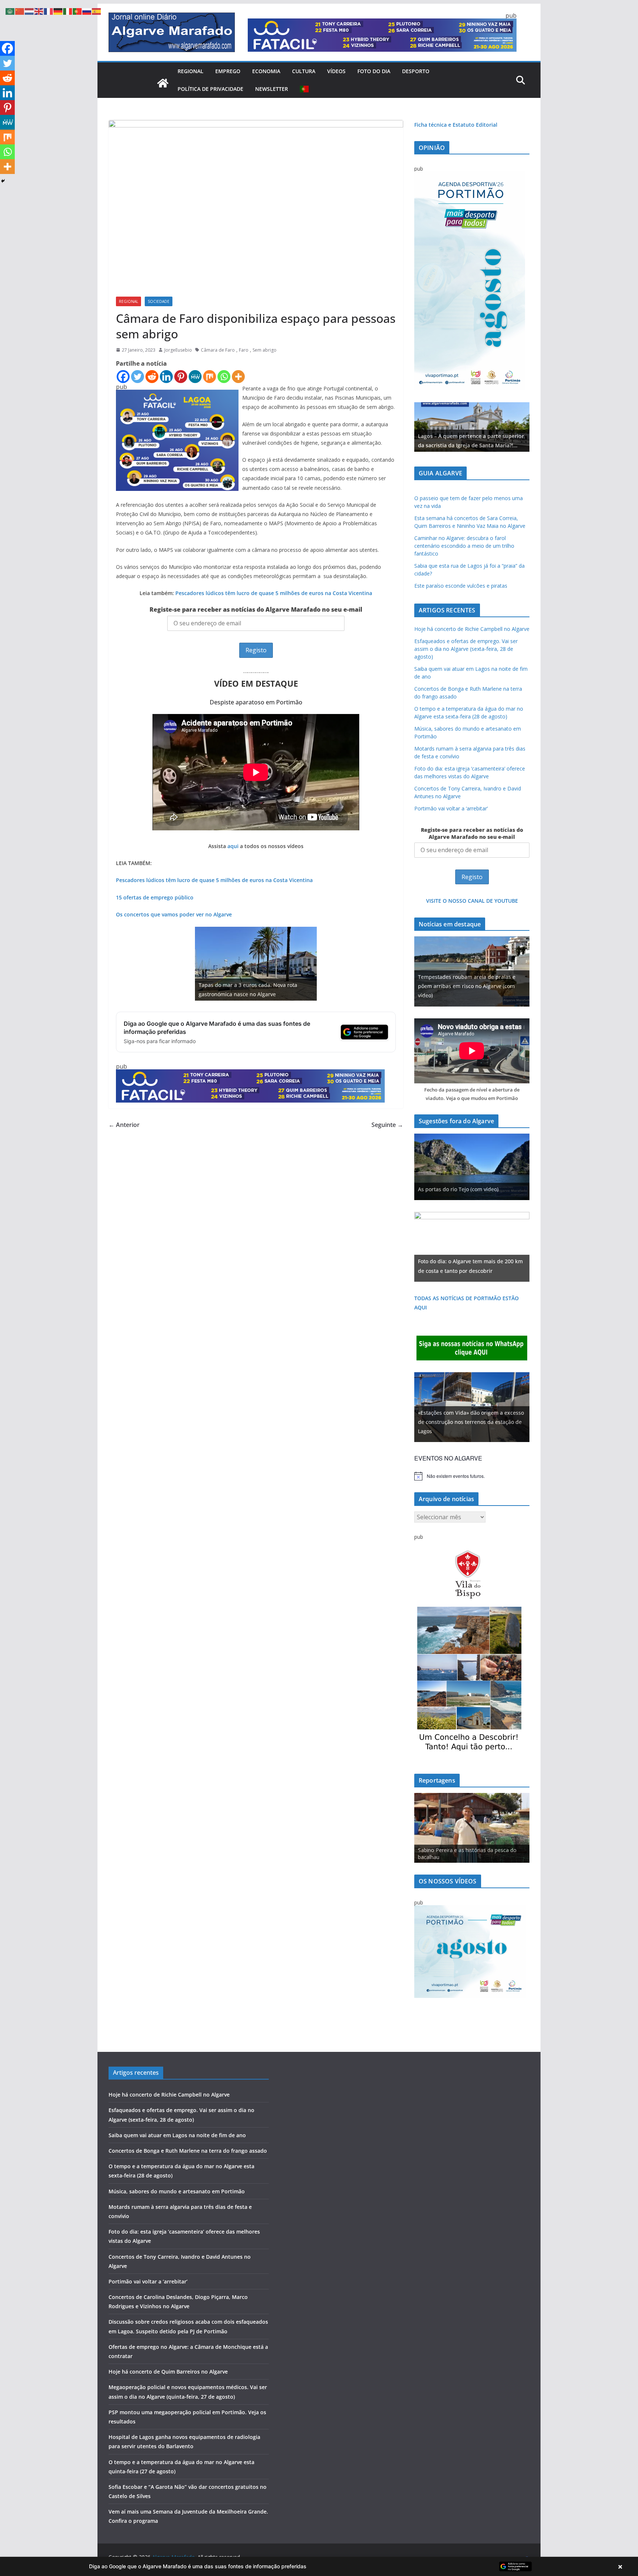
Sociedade (159, 301)
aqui (233, 846)
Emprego (228, 71)
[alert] (472, 1476)
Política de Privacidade (210, 89)
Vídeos (336, 71)
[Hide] (3, 181)
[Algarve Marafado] (163, 83)
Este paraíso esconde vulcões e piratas (461, 586)
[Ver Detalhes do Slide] (472, 427)
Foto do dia (374, 71)
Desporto (416, 71)
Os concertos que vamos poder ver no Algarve (174, 914)
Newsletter (272, 89)
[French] (49, 11)
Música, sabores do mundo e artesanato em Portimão (177, 2191)
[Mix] (210, 377)
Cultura (304, 71)
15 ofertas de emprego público (155, 897)
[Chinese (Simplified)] (20, 11)
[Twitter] (138, 377)
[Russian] (87, 11)
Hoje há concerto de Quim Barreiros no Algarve (168, 2372)
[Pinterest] (181, 377)
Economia (266, 71)
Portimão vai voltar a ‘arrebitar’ (451, 808)
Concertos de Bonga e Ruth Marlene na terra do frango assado (188, 2151)
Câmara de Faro (218, 350)
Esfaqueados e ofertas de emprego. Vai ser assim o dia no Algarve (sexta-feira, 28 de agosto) (466, 649)
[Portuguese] (305, 89)
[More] (238, 377)
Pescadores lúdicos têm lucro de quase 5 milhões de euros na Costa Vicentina (274, 593)
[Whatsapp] (224, 377)
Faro (244, 350)
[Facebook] (123, 377)
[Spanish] (97, 11)
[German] (58, 11)
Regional (191, 71)
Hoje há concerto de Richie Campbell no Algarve (472, 629)
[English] (39, 11)
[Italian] (68, 11)
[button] (319, 2566)
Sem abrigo (265, 350)
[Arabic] (10, 11)
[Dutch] (30, 11)
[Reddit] (152, 377)
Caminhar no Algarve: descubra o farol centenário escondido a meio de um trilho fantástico (464, 546)
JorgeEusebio (178, 350)
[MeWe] (195, 377)
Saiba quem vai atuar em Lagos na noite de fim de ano (177, 2135)
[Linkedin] (166, 377)
